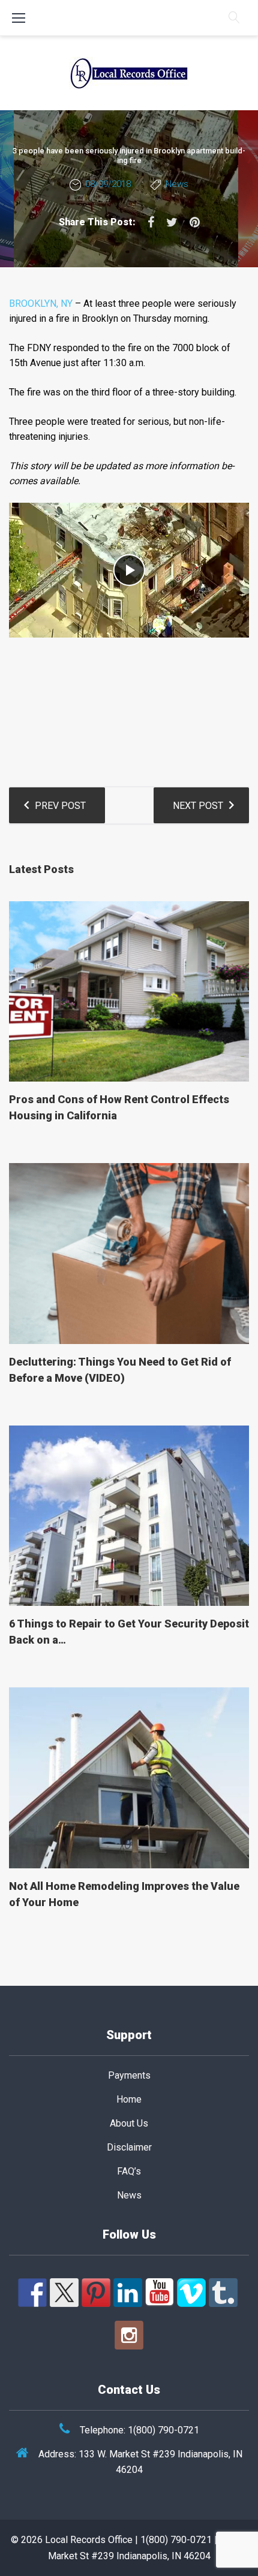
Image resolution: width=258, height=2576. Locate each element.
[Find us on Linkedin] (128, 2293)
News (177, 184)
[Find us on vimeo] (191, 2293)
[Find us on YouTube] (160, 2293)
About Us (129, 2123)
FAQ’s (129, 2171)
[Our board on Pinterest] (96, 2293)
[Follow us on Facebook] (32, 2293)
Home (129, 2099)
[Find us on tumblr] (223, 2293)
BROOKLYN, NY (41, 303)
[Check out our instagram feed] (129, 2335)
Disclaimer (129, 2147)
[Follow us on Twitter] (64, 2293)
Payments (129, 2075)
